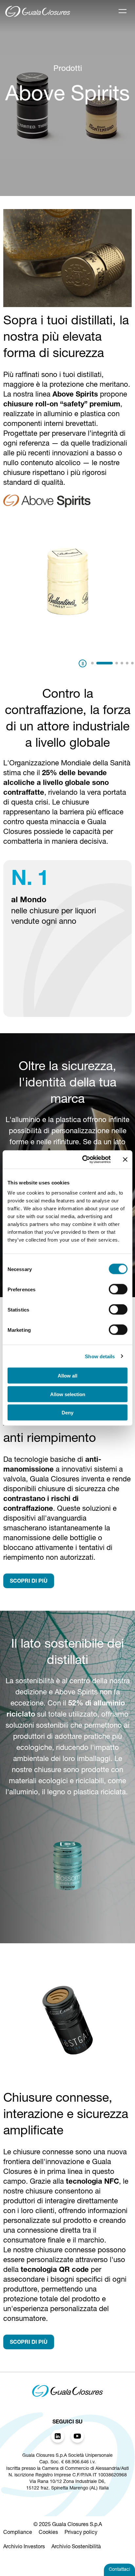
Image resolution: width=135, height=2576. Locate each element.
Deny (67, 1413)
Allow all (67, 1376)
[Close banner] (125, 1159)
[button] (92, 663)
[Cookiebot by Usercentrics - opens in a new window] (84, 1160)
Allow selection (68, 1394)
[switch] (118, 1289)
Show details (100, 1356)
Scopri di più (29, 1582)
